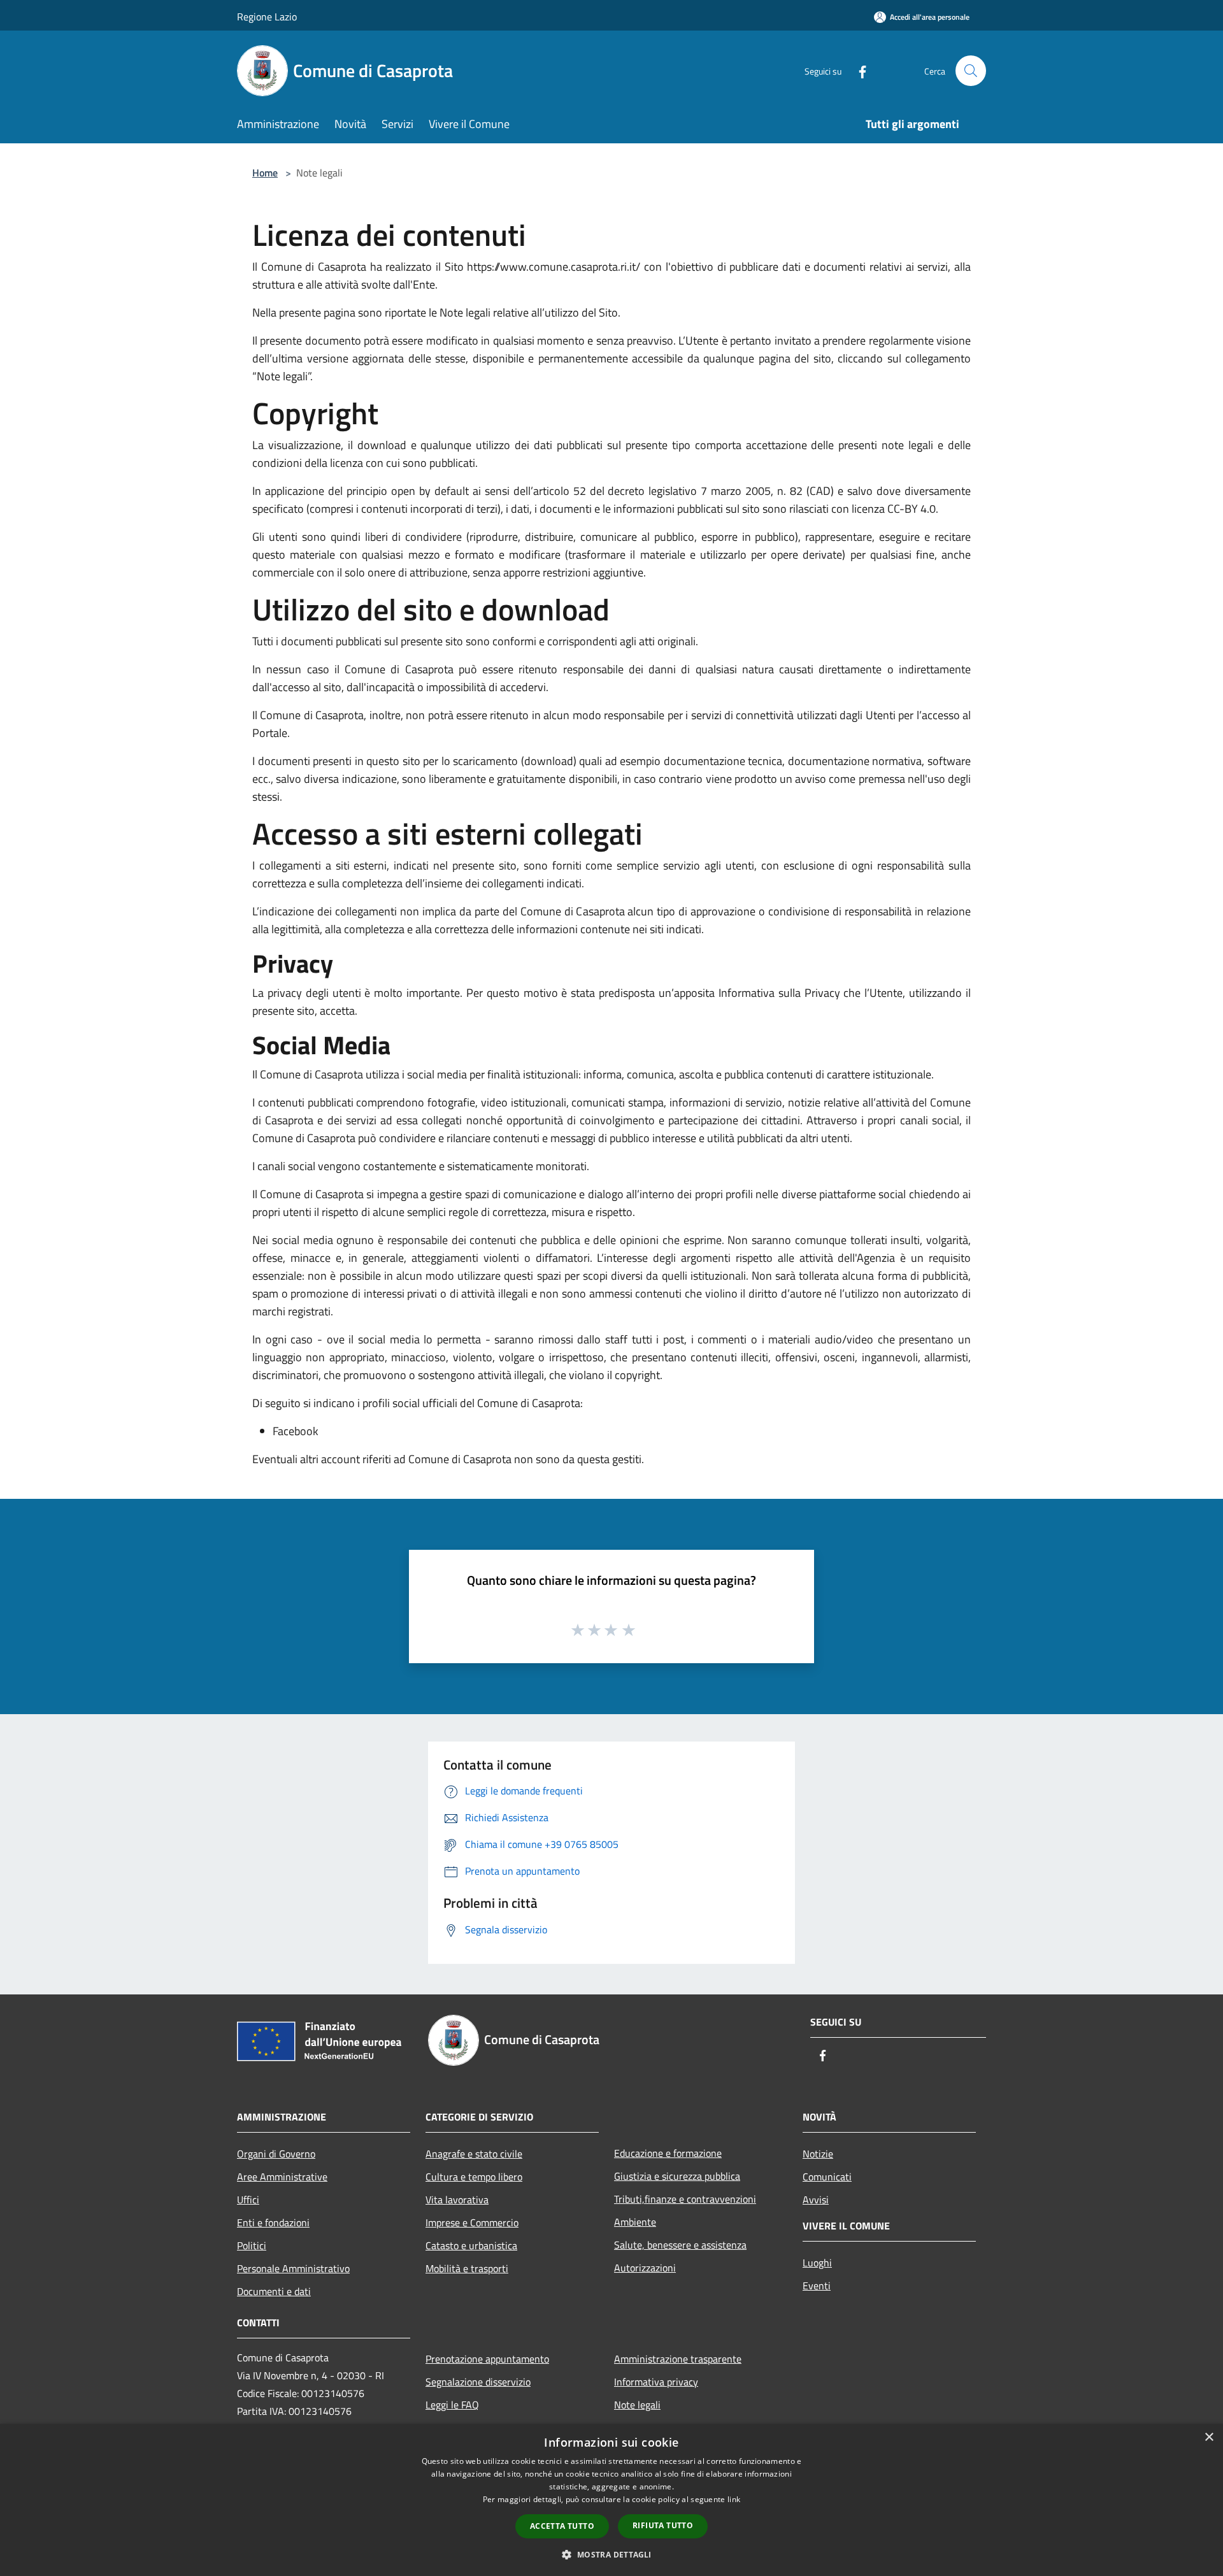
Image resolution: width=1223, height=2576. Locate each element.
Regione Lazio (267, 17)
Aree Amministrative (282, 2177)
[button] (611, 2554)
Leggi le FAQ (452, 2405)
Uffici (248, 2200)
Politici (252, 2245)
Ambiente (635, 2222)
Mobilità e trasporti (467, 2268)
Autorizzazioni (645, 2268)
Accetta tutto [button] (562, 2526)
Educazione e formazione (668, 2153)
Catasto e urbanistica (471, 2245)
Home (265, 173)
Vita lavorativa (457, 2200)
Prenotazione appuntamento (487, 2359)
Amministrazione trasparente (678, 2359)
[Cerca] (971, 71)
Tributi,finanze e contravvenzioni (685, 2199)
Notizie (818, 2154)
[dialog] (611, 2500)
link (734, 2499)
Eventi (817, 2286)
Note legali (637, 2405)
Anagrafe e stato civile (474, 2154)
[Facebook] (857, 70)
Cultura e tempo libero (474, 2177)
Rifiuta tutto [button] (663, 2525)
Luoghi (817, 2263)
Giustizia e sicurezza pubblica (677, 2176)
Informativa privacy (656, 2382)
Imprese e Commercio (472, 2222)
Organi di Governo (276, 2154)
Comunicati (827, 2177)
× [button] (1209, 2437)
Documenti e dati (274, 2291)
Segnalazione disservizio (478, 2382)
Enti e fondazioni (273, 2222)
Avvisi (816, 2200)
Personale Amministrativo (293, 2268)
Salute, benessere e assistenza (680, 2245)
